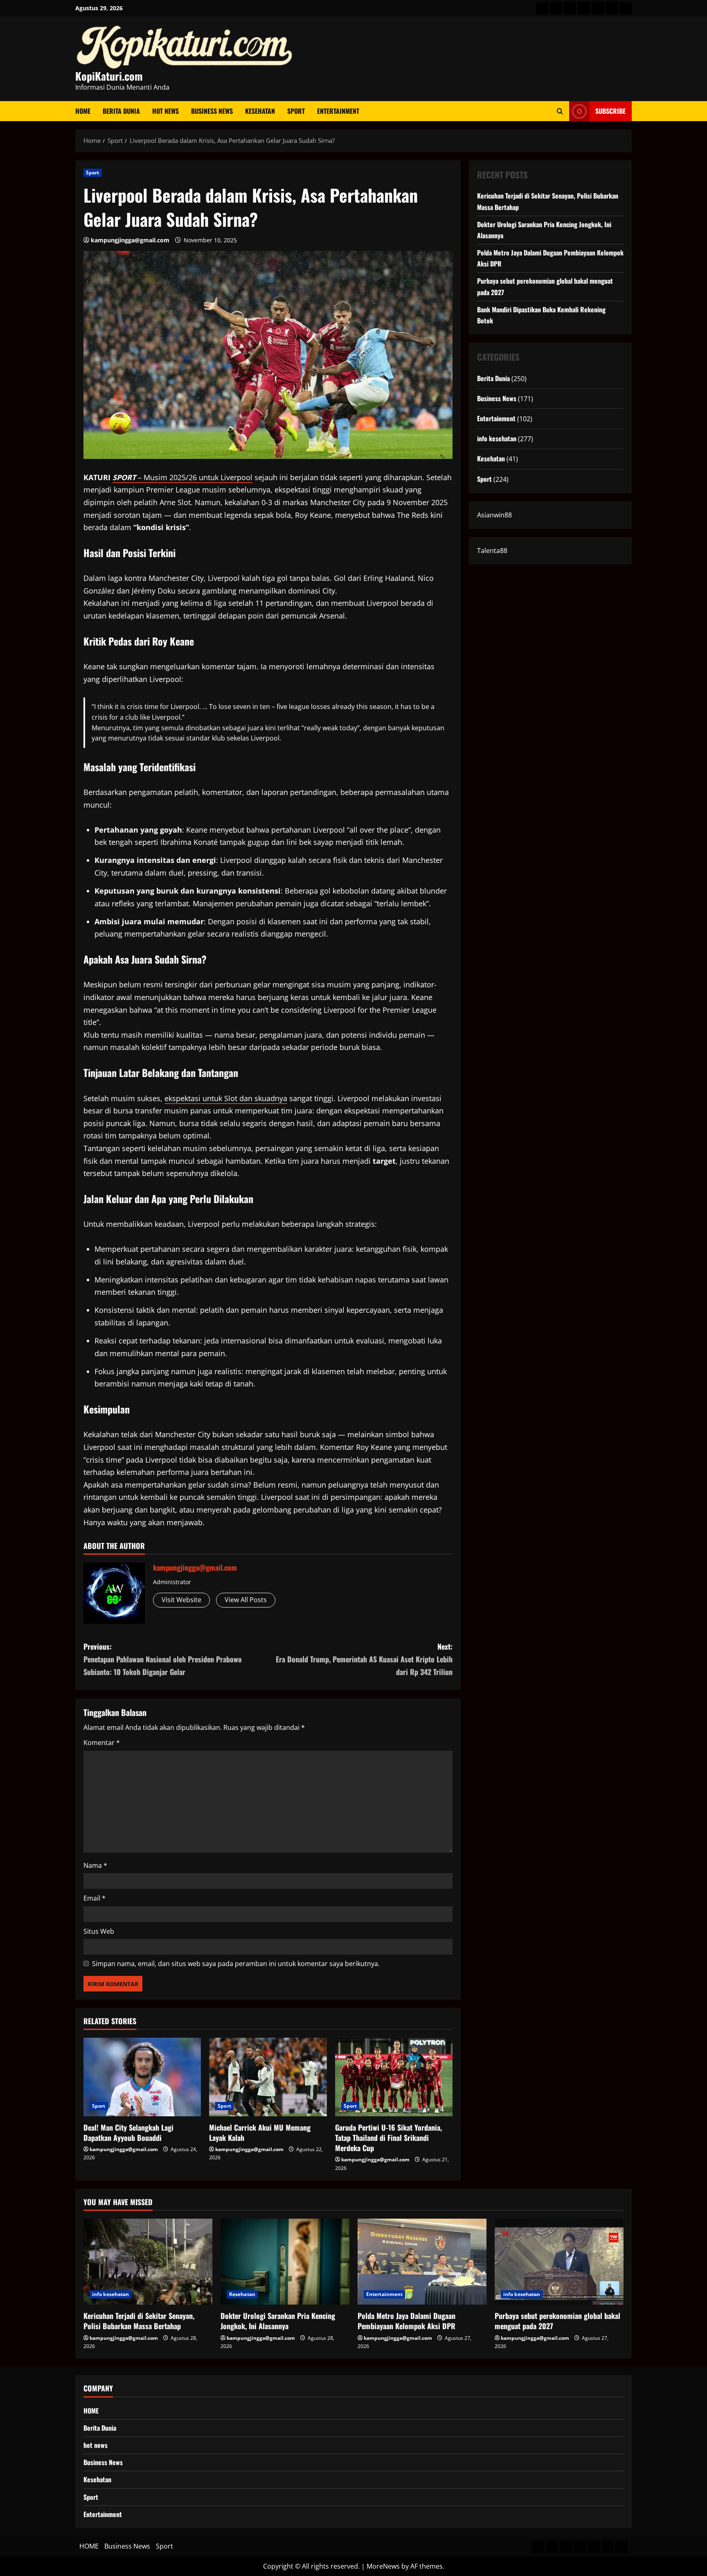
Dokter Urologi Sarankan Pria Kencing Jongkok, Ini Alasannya (278, 2321)
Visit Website (181, 1600)
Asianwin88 (494, 515)
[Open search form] (560, 111)
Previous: (163, 1659)
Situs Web (99, 1931)
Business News (212, 111)
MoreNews (383, 2566)
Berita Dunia (121, 111)
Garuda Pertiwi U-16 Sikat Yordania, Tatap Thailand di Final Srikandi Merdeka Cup (388, 2138)
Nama (95, 1865)
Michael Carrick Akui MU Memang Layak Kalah (260, 2132)
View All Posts (246, 1600)
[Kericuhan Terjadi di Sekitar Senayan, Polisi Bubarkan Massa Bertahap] (148, 2262)
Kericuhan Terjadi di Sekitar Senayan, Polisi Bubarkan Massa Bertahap (139, 2321)
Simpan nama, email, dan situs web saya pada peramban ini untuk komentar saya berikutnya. (236, 1964)
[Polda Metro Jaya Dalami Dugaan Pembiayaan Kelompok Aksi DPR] (422, 2262)
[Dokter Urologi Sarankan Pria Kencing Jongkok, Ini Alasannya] (285, 2262)
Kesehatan (260, 111)
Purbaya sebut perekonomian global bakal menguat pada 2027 (557, 2321)
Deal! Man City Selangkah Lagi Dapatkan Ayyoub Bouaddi (128, 2132)
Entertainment (338, 111)
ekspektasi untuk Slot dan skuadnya (226, 1098)
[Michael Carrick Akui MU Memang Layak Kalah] (268, 2077)
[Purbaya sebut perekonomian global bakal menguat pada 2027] (559, 2262)
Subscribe (610, 111)
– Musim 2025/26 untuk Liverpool (182, 477)
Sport (296, 111)
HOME (83, 111)
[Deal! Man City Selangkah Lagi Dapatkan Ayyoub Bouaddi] (142, 2077)
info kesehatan (497, 438)
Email (95, 1898)
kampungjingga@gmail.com (130, 240)
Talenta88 (492, 551)
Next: (364, 1659)
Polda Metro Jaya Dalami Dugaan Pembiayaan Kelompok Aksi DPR (406, 2321)
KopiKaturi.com (109, 76)
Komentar (102, 1743)
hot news (165, 111)
